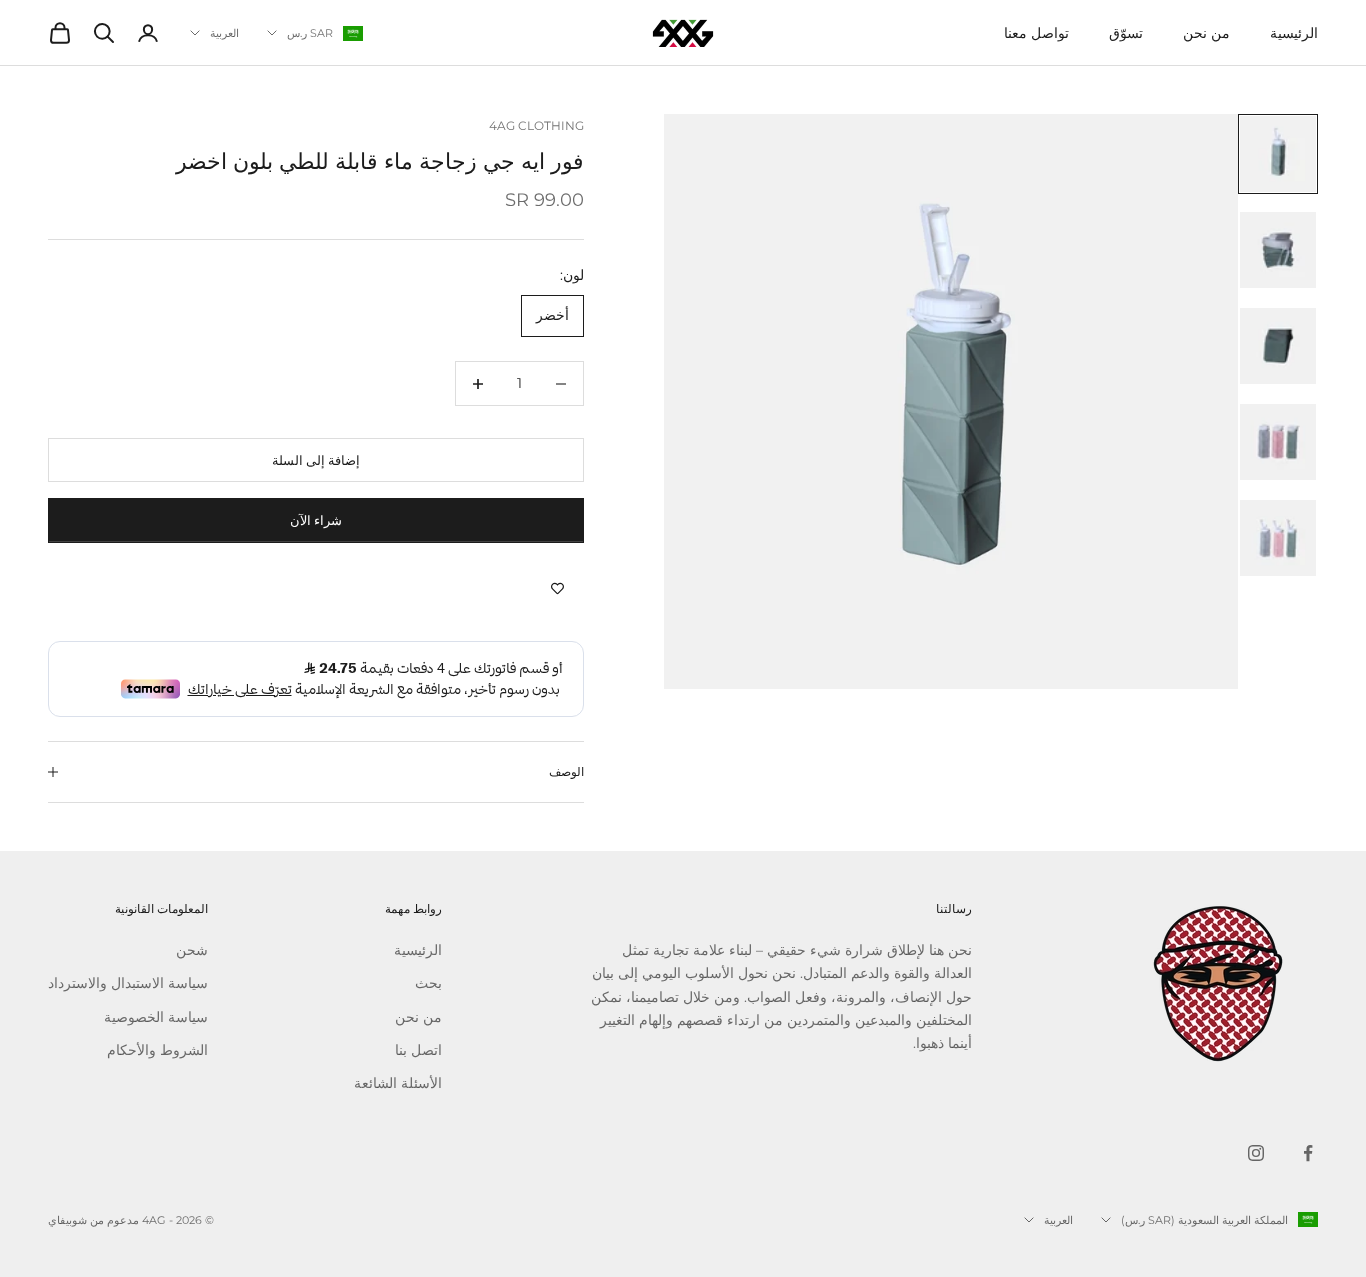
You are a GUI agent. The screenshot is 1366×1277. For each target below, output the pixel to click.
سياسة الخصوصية (156, 1017)
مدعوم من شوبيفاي (93, 1220)
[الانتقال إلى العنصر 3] (1278, 346)
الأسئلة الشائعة (398, 1083)
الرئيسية (1294, 33)
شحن (192, 950)
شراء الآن (316, 520)
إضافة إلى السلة (316, 460)
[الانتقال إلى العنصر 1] (1278, 154)
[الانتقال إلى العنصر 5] (1278, 538)
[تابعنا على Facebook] (1308, 1153)
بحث (428, 983)
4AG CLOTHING (536, 125)
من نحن (1206, 33)
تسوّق (1126, 33)
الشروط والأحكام (157, 1050)
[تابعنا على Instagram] (1256, 1153)
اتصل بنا (418, 1050)
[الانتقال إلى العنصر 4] (1278, 442)
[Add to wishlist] (557, 589)
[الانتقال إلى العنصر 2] (1278, 250)
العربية (224, 33)
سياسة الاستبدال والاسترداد (128, 983)
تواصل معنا (1036, 33)
